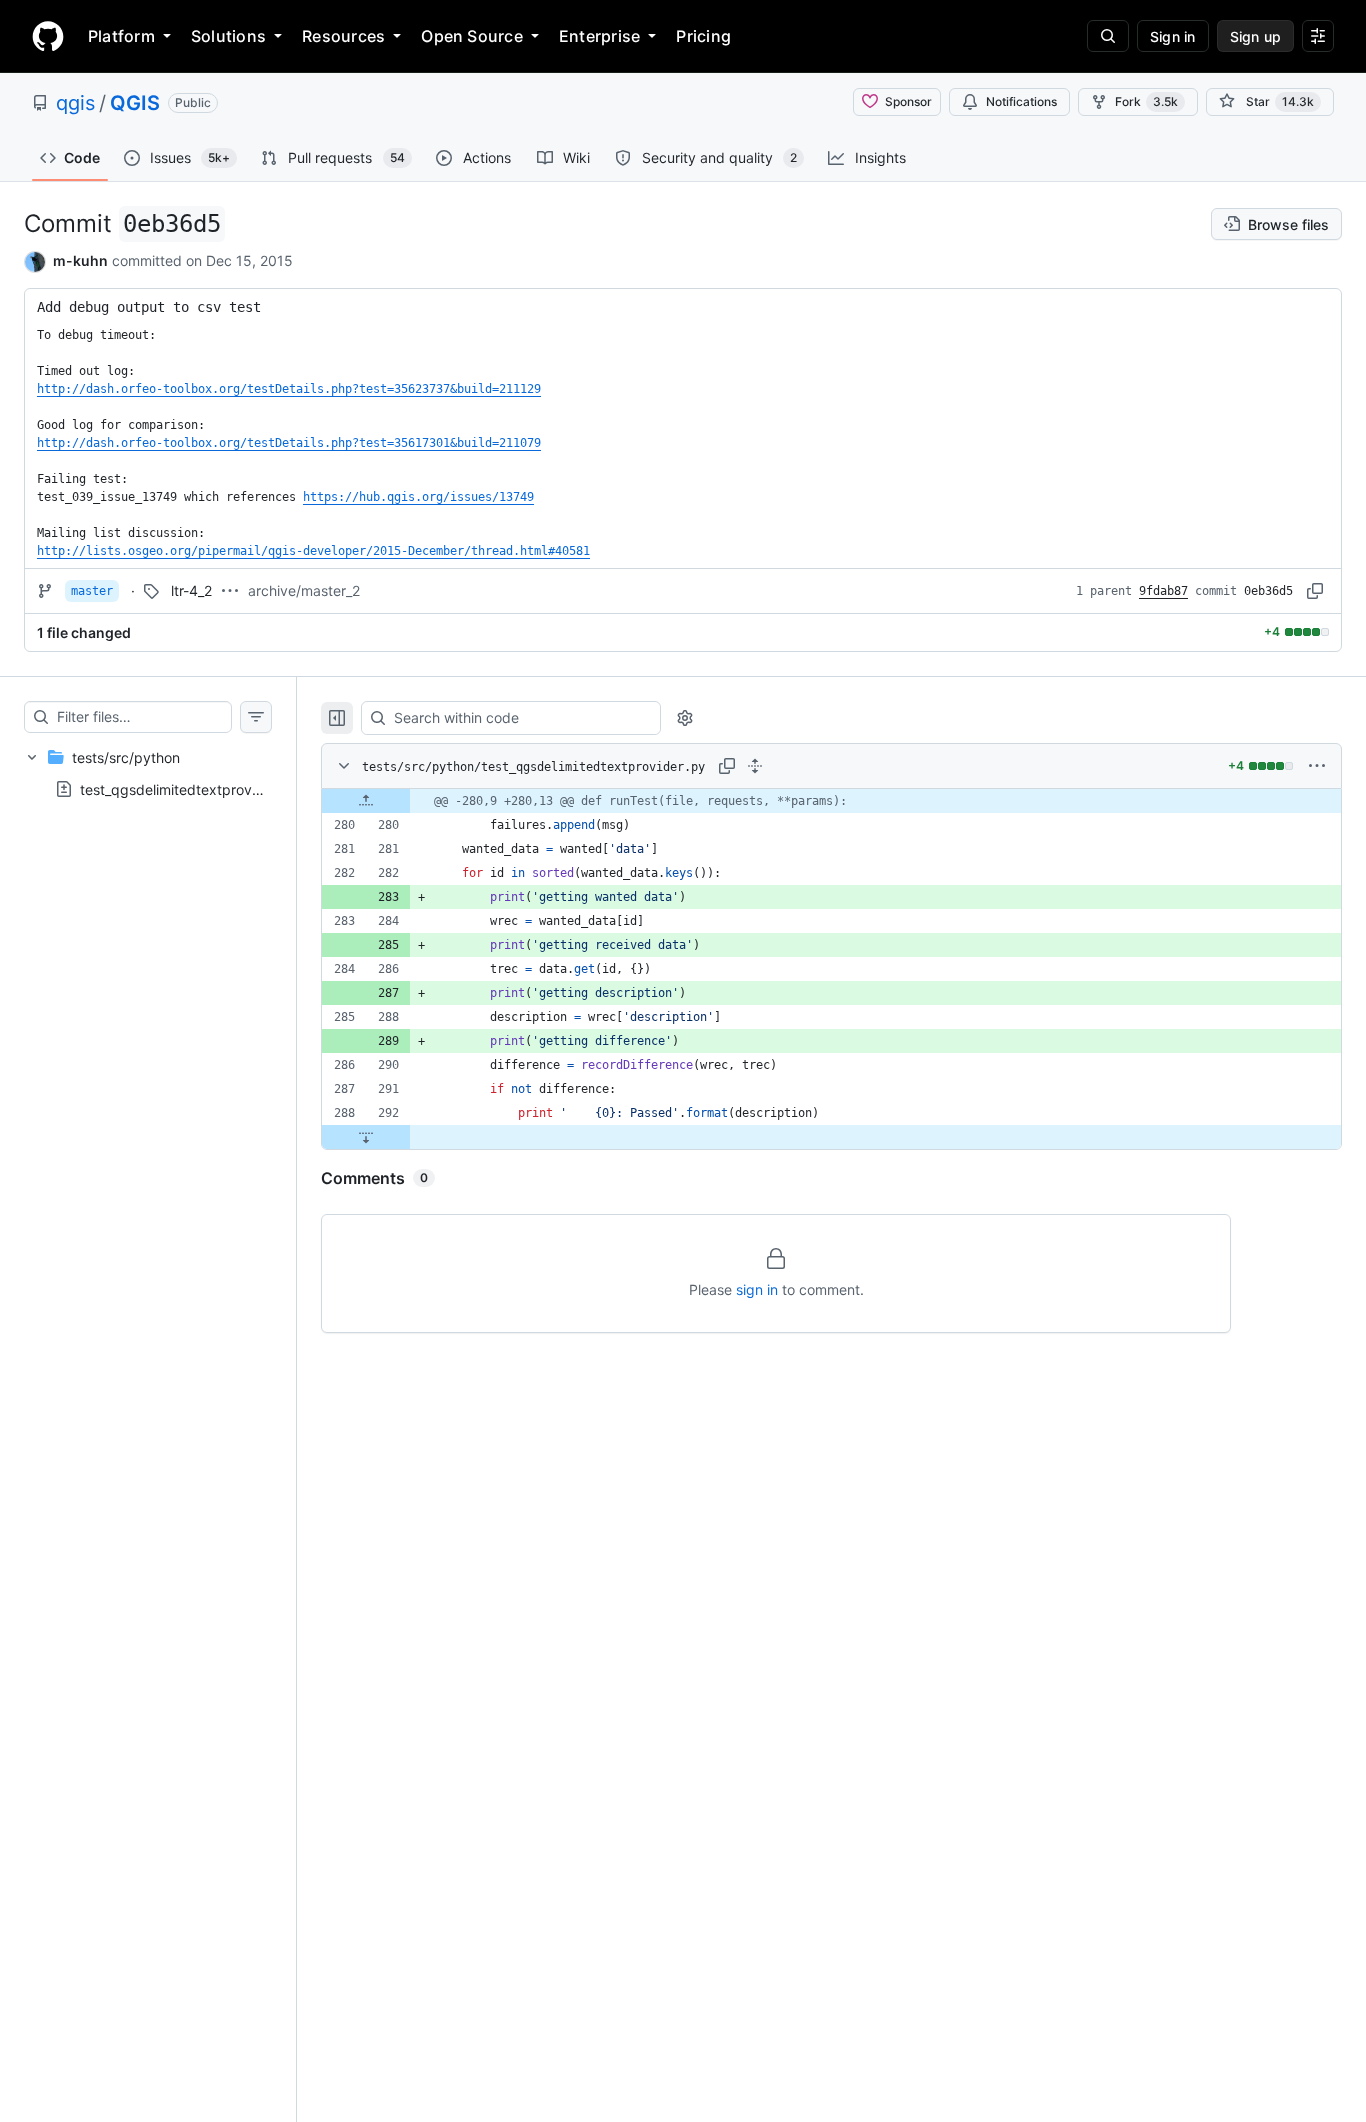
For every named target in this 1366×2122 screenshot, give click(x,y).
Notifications (1021, 101)
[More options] (1317, 766)
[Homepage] (48, 36)
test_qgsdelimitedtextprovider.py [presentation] (188, 788)
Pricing (703, 36)
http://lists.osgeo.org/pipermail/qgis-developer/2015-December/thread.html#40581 (313, 551)
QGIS (135, 103)
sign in (757, 1289)
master (92, 591)
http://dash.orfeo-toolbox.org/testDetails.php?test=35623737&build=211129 (289, 389)
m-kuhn (80, 260)
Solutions (228, 36)
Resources (343, 36)
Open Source (472, 36)
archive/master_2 (304, 590)
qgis (75, 103)
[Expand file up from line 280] (366, 801)
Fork (1146, 101)
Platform (121, 36)
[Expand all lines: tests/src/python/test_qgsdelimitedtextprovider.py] (755, 766)
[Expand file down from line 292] (366, 1137)
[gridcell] (831, 801)
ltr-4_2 (191, 590)
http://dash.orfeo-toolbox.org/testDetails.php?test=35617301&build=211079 (289, 443)
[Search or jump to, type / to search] (1108, 36)
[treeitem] (148, 773)
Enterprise (599, 36)
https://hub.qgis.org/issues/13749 (418, 497)
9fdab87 (1163, 591)
